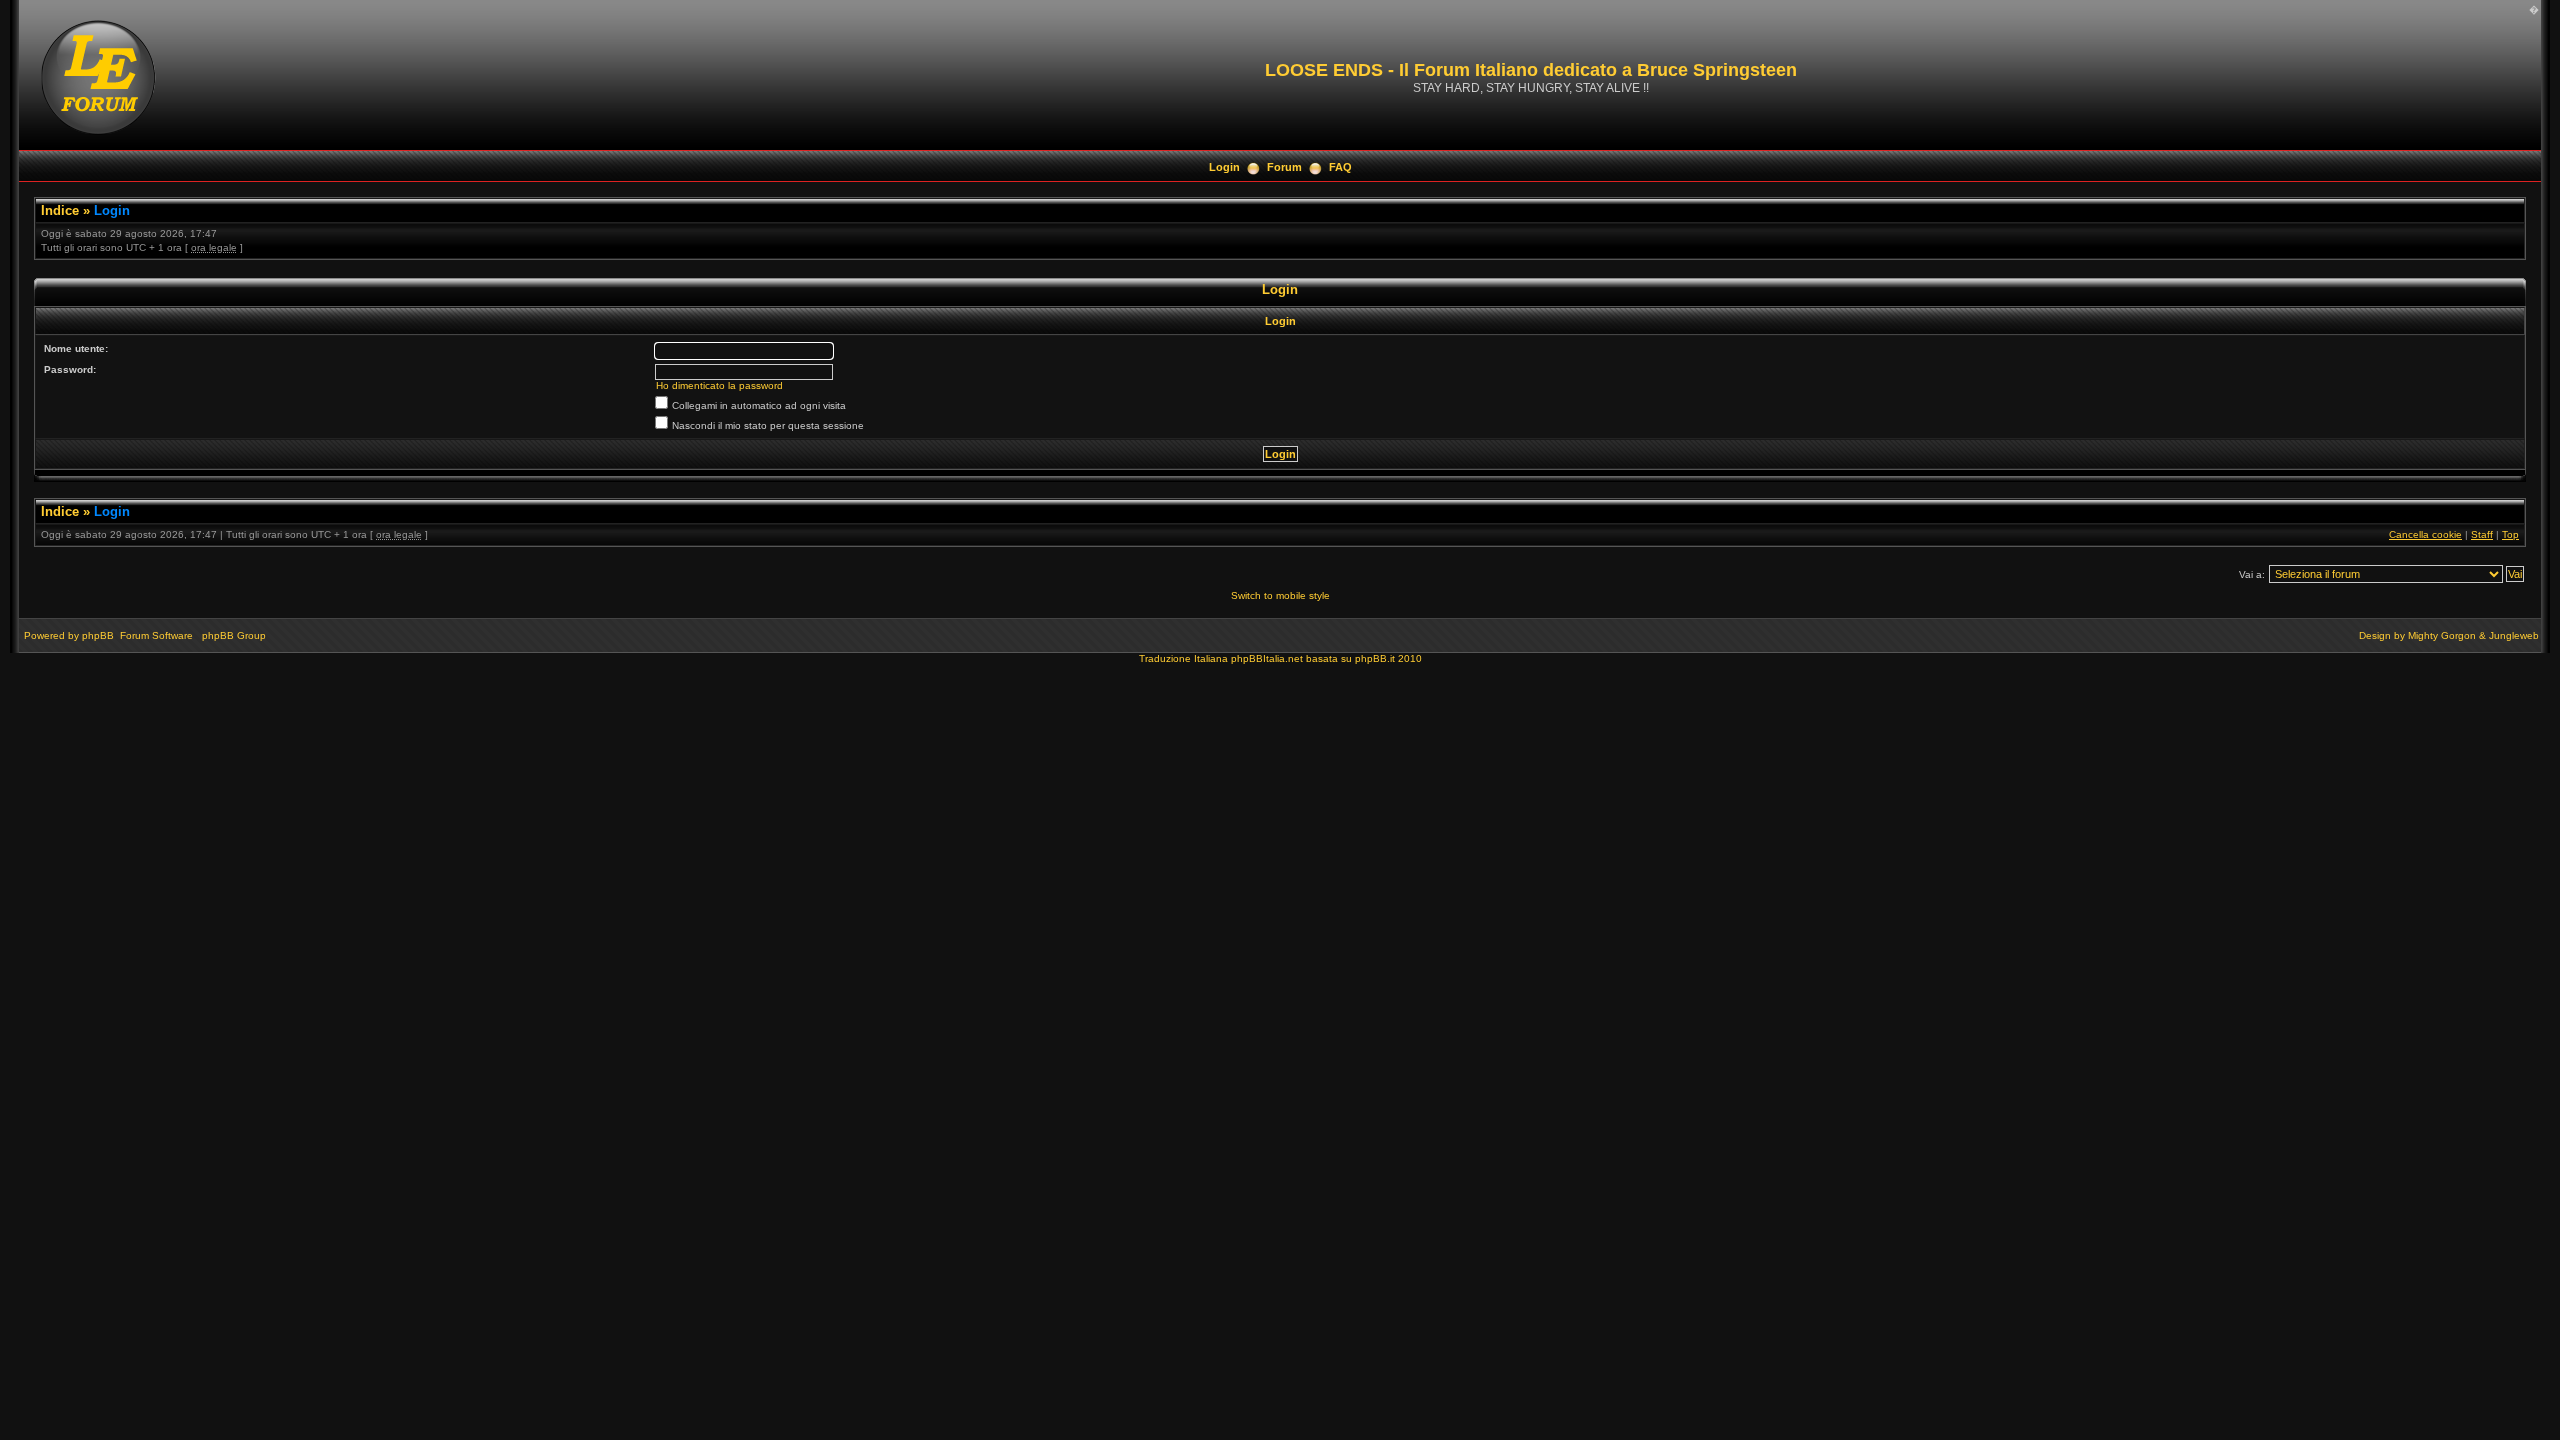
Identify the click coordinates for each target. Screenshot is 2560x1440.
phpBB (98, 635)
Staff (2482, 534)
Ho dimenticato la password (719, 385)
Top (2510, 534)
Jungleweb (2514, 635)
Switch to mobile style (1280, 595)
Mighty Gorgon (2442, 635)
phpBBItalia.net (1267, 658)
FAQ (1340, 167)
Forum (1284, 167)
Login (1224, 167)
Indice (60, 210)
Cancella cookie (2425, 534)
